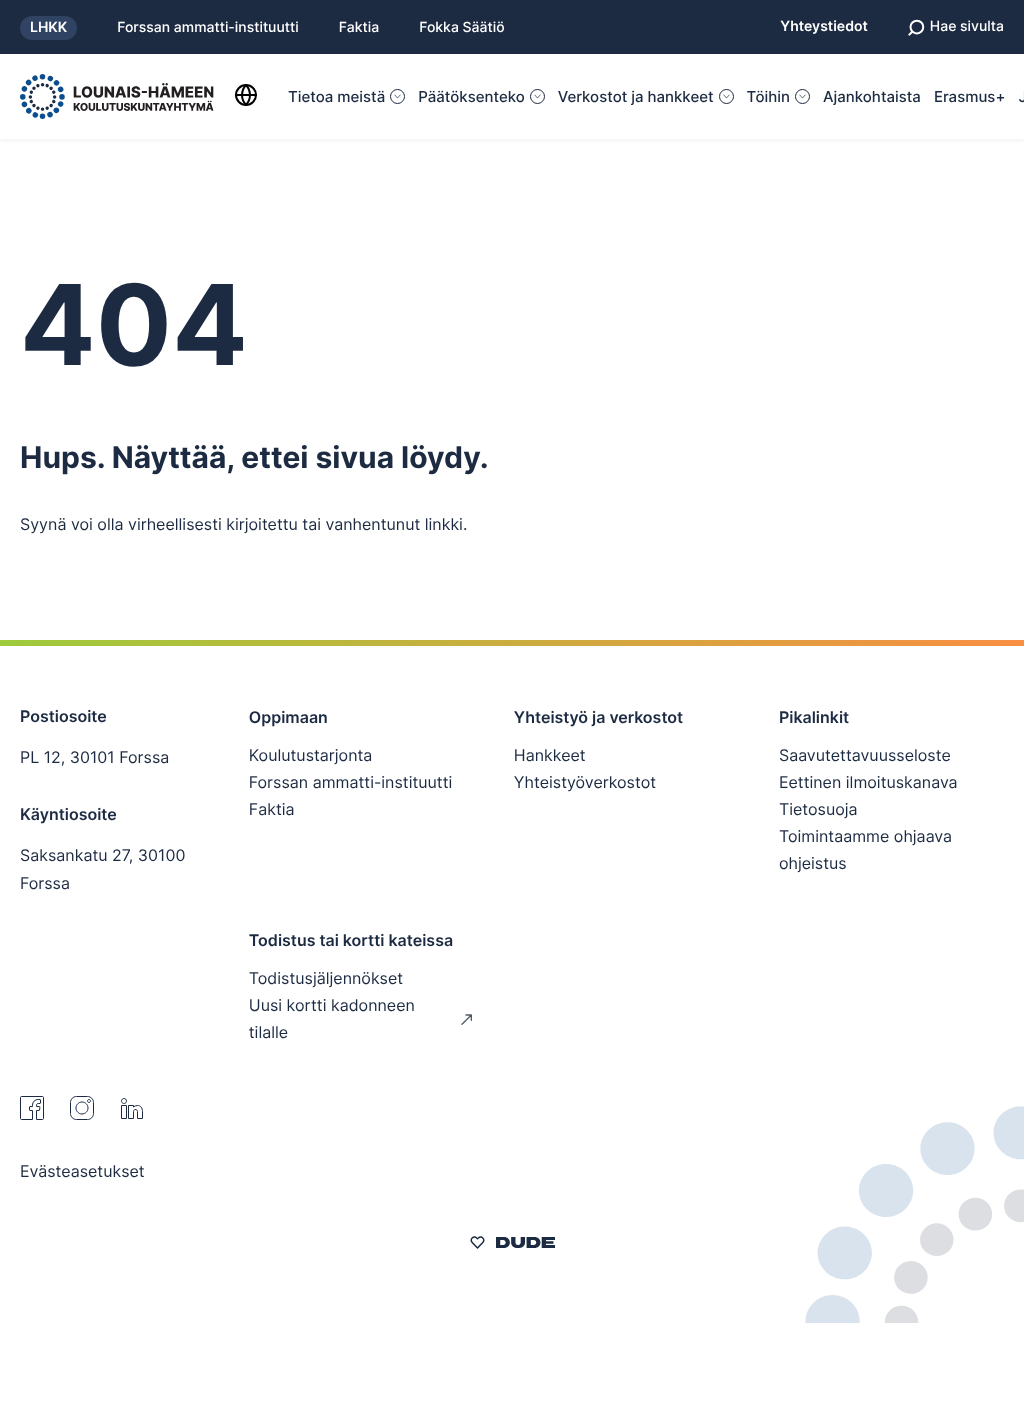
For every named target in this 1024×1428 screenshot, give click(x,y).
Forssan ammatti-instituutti (207, 28)
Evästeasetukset (82, 1171)
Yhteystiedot (823, 27)
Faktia (359, 28)
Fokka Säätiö (461, 28)
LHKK (48, 27)
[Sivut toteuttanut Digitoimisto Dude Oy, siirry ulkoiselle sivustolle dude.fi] (512, 1245)
